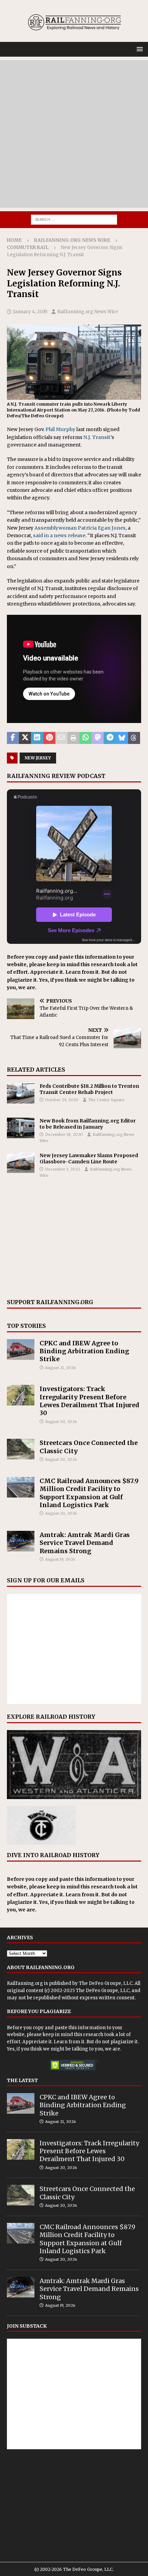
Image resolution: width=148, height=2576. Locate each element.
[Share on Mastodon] (98, 738)
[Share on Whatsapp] (86, 738)
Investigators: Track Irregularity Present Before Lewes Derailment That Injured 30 (89, 1401)
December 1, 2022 (63, 1169)
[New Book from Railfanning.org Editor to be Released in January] (21, 1128)
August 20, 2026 (61, 1422)
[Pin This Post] (49, 738)
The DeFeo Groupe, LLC (106, 1983)
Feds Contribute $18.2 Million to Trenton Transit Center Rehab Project (89, 1089)
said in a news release (59, 535)
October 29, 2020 (62, 1100)
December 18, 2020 (64, 1134)
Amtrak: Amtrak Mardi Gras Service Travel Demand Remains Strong (85, 1543)
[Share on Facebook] (13, 738)
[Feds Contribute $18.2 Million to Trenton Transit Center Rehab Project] (21, 1093)
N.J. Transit (97, 437)
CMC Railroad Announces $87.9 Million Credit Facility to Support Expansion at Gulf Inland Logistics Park (89, 1493)
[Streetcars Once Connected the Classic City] (21, 1449)
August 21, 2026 (61, 1368)
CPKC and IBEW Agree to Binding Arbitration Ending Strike (84, 1351)
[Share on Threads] (134, 738)
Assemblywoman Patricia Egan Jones (80, 528)
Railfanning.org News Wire (72, 240)
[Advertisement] (74, 134)
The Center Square (106, 1100)
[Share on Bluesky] (122, 738)
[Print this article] (73, 738)
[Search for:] (74, 219)
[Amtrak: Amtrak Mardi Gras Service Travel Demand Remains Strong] (21, 1541)
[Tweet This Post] (25, 738)
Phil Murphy (60, 429)
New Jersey (38, 758)
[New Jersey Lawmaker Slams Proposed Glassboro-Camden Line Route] (21, 1163)
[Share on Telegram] (110, 738)
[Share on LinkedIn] (37, 738)
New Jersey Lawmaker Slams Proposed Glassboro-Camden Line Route (89, 1159)
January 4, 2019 (30, 312)
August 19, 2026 (60, 1559)
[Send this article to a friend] (61, 738)
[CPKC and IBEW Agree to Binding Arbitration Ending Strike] (21, 1349)
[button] (139, 49)
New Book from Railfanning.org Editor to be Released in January (88, 1124)
